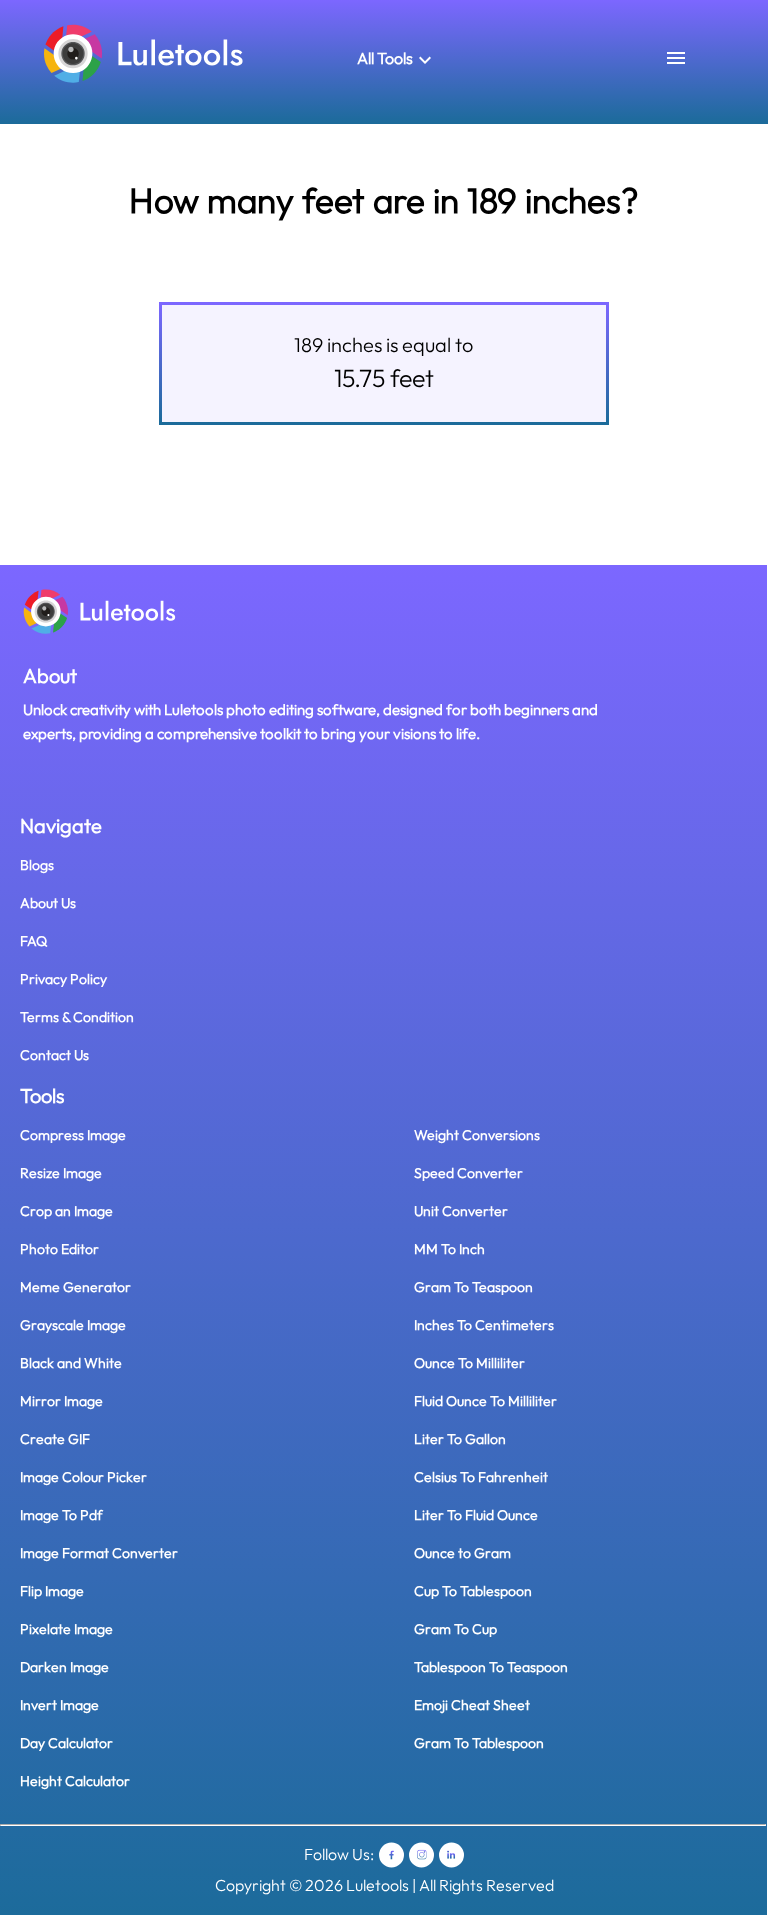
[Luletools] (144, 52)
